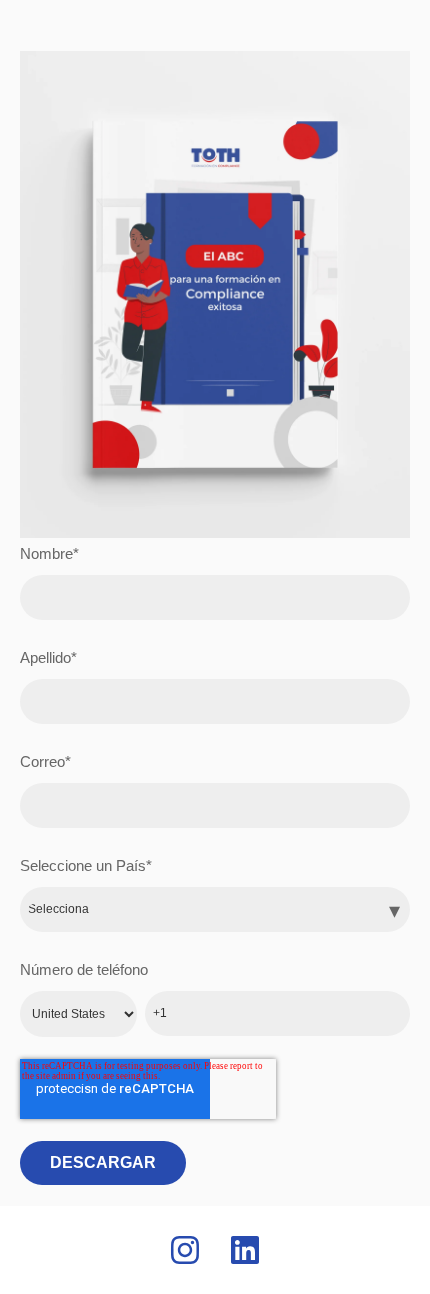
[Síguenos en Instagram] (185, 1250)
